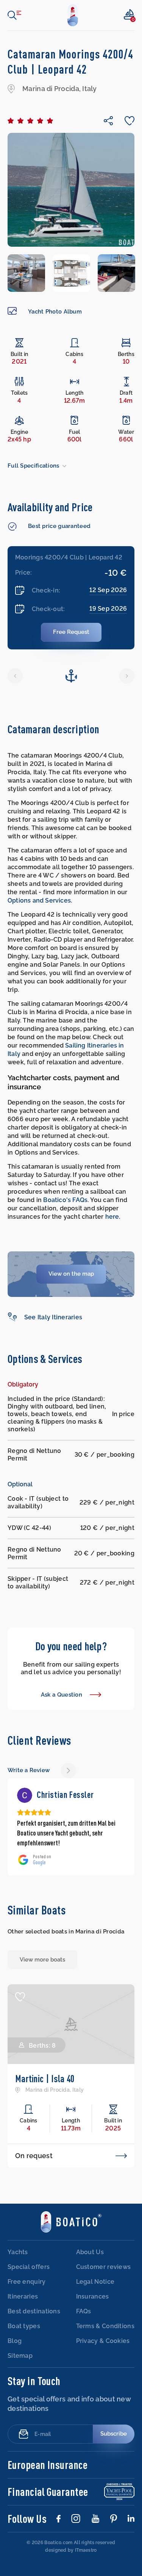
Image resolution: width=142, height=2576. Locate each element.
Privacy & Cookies (103, 2351)
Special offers (29, 2277)
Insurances (93, 2306)
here (112, 1217)
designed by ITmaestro (71, 2560)
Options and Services (39, 900)
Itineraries (23, 2306)
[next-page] (69, 1771)
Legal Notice (95, 2292)
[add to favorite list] (20, 2007)
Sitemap (20, 2366)
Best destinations (34, 2321)
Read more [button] (30, 1853)
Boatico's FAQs (65, 1200)
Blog (15, 2351)
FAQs (84, 2321)
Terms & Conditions (105, 2336)
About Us (90, 2262)
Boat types (24, 2336)
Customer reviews (104, 2277)
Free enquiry (27, 2292)
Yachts (18, 2262)
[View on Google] (25, 1795)
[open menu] (14, 15)
